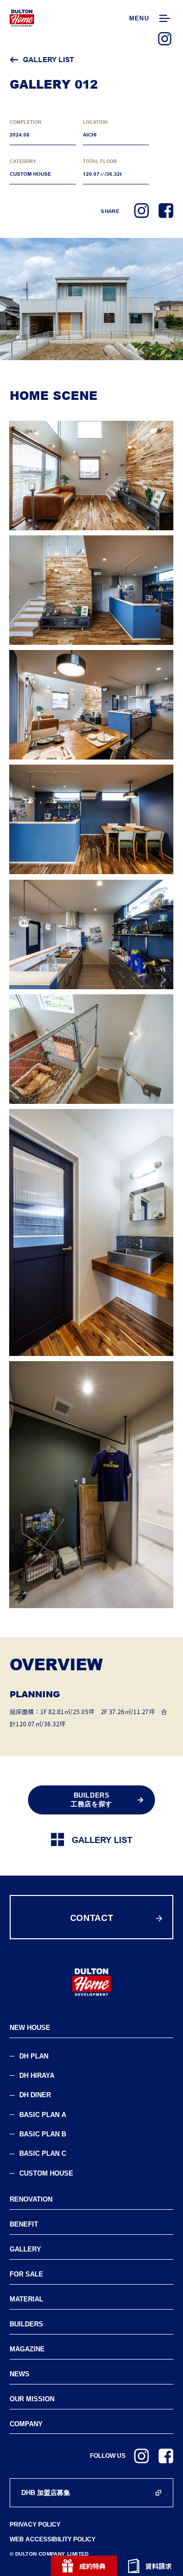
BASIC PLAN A (43, 2115)
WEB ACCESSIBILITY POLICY (53, 2540)
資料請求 (159, 2566)
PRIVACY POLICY (35, 2525)
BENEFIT (24, 2224)
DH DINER (35, 2095)
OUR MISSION (32, 2399)
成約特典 (93, 2566)
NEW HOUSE (30, 2028)
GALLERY (25, 2249)
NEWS (20, 2374)
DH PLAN (34, 2056)
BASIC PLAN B (43, 2134)
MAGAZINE (27, 2349)
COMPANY (26, 2424)
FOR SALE (26, 2274)
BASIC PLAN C (43, 2153)
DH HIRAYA (37, 2076)
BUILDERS (26, 2324)
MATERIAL (26, 2299)
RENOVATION (31, 2199)
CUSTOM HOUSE (46, 2173)
